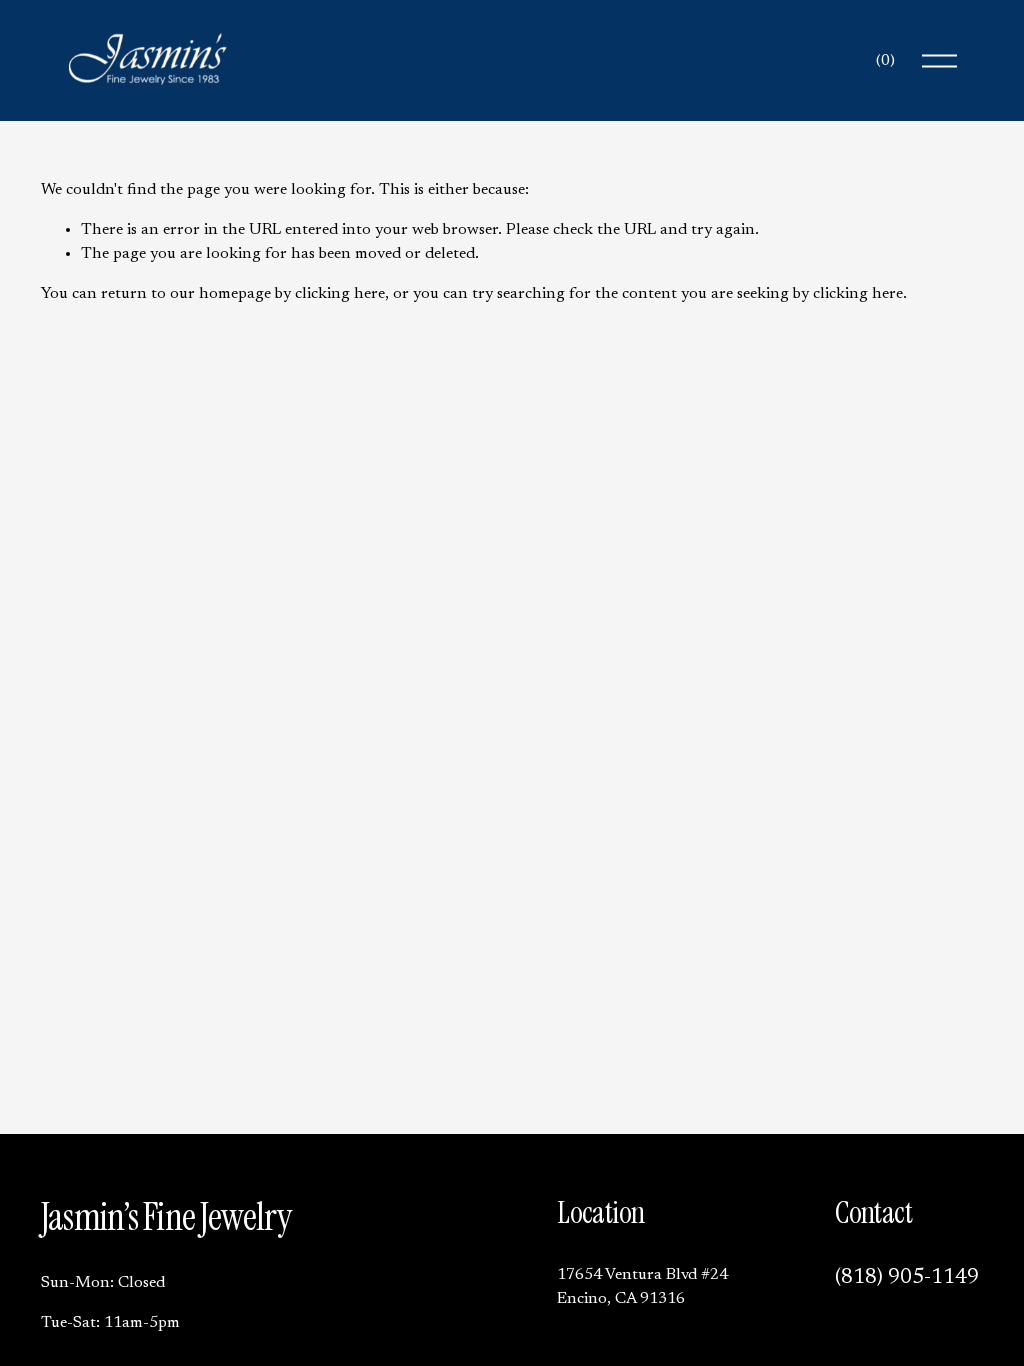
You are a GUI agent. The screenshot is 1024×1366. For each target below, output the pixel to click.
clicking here (340, 294)
